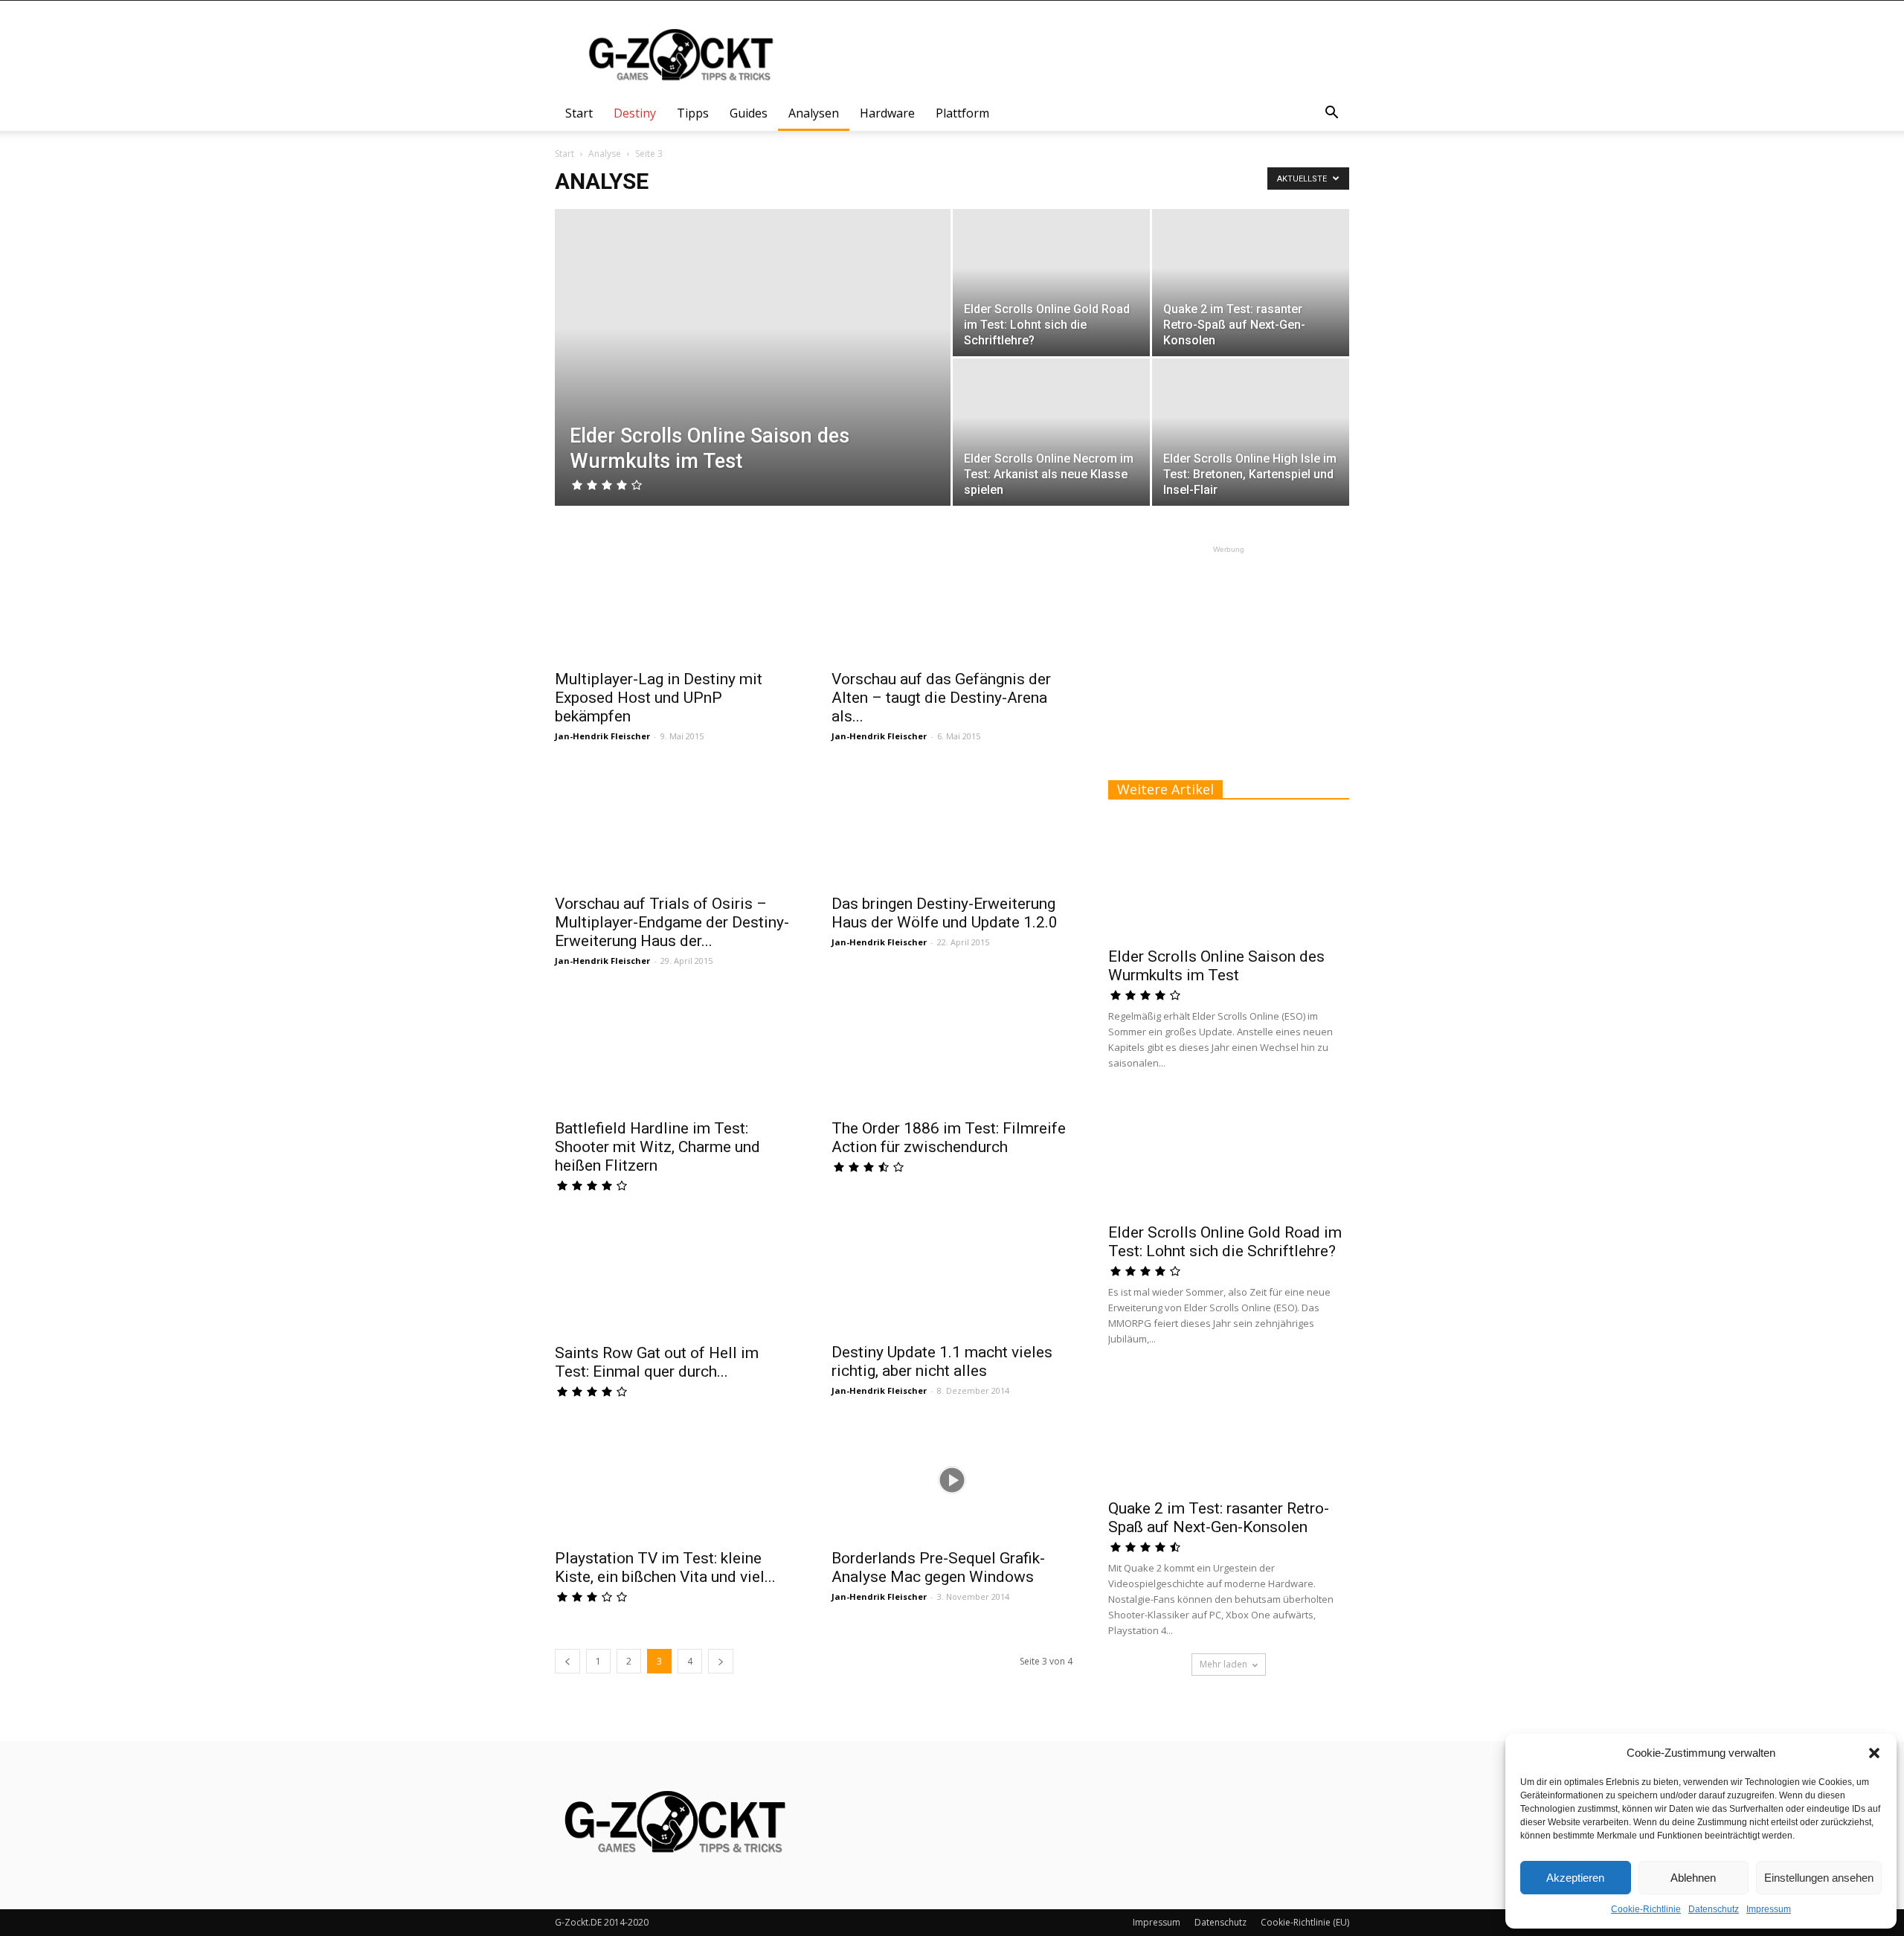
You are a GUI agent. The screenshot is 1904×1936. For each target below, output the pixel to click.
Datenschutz (1714, 1909)
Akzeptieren (1575, 1878)
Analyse (605, 154)
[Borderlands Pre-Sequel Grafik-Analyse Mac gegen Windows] (952, 1480)
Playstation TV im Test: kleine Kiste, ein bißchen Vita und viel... (665, 1567)
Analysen (814, 113)
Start (579, 113)
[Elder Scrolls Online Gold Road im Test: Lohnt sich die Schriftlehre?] (1051, 283)
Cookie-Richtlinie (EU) (1305, 1922)
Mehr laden (1223, 1664)
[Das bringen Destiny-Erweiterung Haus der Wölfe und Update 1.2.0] (952, 826)
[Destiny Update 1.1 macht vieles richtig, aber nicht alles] (952, 1274)
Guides (749, 113)
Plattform (962, 113)
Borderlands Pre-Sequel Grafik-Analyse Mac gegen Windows (938, 1567)
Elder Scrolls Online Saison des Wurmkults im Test (1216, 966)
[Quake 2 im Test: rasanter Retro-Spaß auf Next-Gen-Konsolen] (1251, 283)
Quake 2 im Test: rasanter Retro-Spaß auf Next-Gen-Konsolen (1219, 1518)
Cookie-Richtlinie (1646, 1909)
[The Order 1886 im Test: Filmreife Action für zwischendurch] (952, 1050)
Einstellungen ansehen (1819, 1878)
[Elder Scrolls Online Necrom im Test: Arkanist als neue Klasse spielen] (1051, 432)
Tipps (693, 113)
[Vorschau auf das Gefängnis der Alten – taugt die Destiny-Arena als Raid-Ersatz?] (952, 601)
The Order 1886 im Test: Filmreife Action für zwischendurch (949, 1138)
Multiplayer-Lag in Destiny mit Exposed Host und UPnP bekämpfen (659, 698)
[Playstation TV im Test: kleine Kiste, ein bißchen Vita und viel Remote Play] (675, 1480)
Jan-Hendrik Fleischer (602, 736)
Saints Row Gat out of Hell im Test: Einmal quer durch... (657, 1362)
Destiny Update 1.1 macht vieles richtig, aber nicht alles (942, 1361)
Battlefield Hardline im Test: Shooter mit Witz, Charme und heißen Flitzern (657, 1147)
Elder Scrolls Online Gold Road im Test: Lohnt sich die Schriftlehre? (1225, 1242)
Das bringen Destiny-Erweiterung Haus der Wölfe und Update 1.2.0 (945, 913)
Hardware (887, 113)
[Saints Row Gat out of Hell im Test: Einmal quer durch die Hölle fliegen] (675, 1275)
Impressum (1769, 1909)
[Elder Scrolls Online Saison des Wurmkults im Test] (753, 381)
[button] (1874, 1753)
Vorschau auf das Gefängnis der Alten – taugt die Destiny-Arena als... (941, 698)
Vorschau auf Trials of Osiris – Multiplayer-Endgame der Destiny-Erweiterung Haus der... (672, 922)
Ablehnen (1693, 1878)
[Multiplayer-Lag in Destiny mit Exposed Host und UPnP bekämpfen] (675, 601)
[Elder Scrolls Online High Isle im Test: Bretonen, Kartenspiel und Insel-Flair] (1251, 432)
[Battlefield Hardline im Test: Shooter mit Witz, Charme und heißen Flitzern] (675, 1050)
